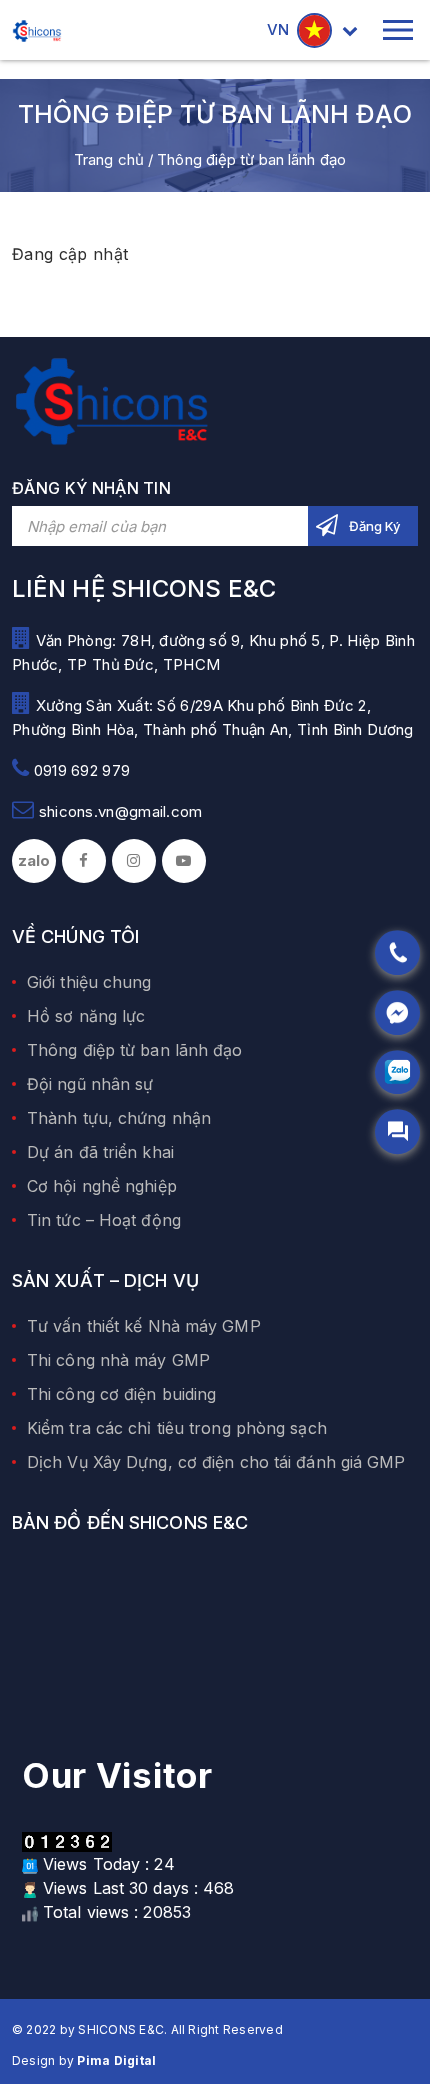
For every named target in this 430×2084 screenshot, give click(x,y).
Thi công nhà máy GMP (118, 1360)
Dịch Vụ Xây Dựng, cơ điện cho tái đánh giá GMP (216, 1462)
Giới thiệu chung (89, 982)
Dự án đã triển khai (100, 1152)
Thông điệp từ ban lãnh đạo (135, 1050)
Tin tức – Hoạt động (104, 1220)
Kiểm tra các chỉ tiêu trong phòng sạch (177, 1428)
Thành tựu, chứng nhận (119, 1118)
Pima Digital (116, 2060)
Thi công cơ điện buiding (121, 1394)
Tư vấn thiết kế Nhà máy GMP (144, 1326)
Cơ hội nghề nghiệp (102, 1186)
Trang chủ (109, 159)
